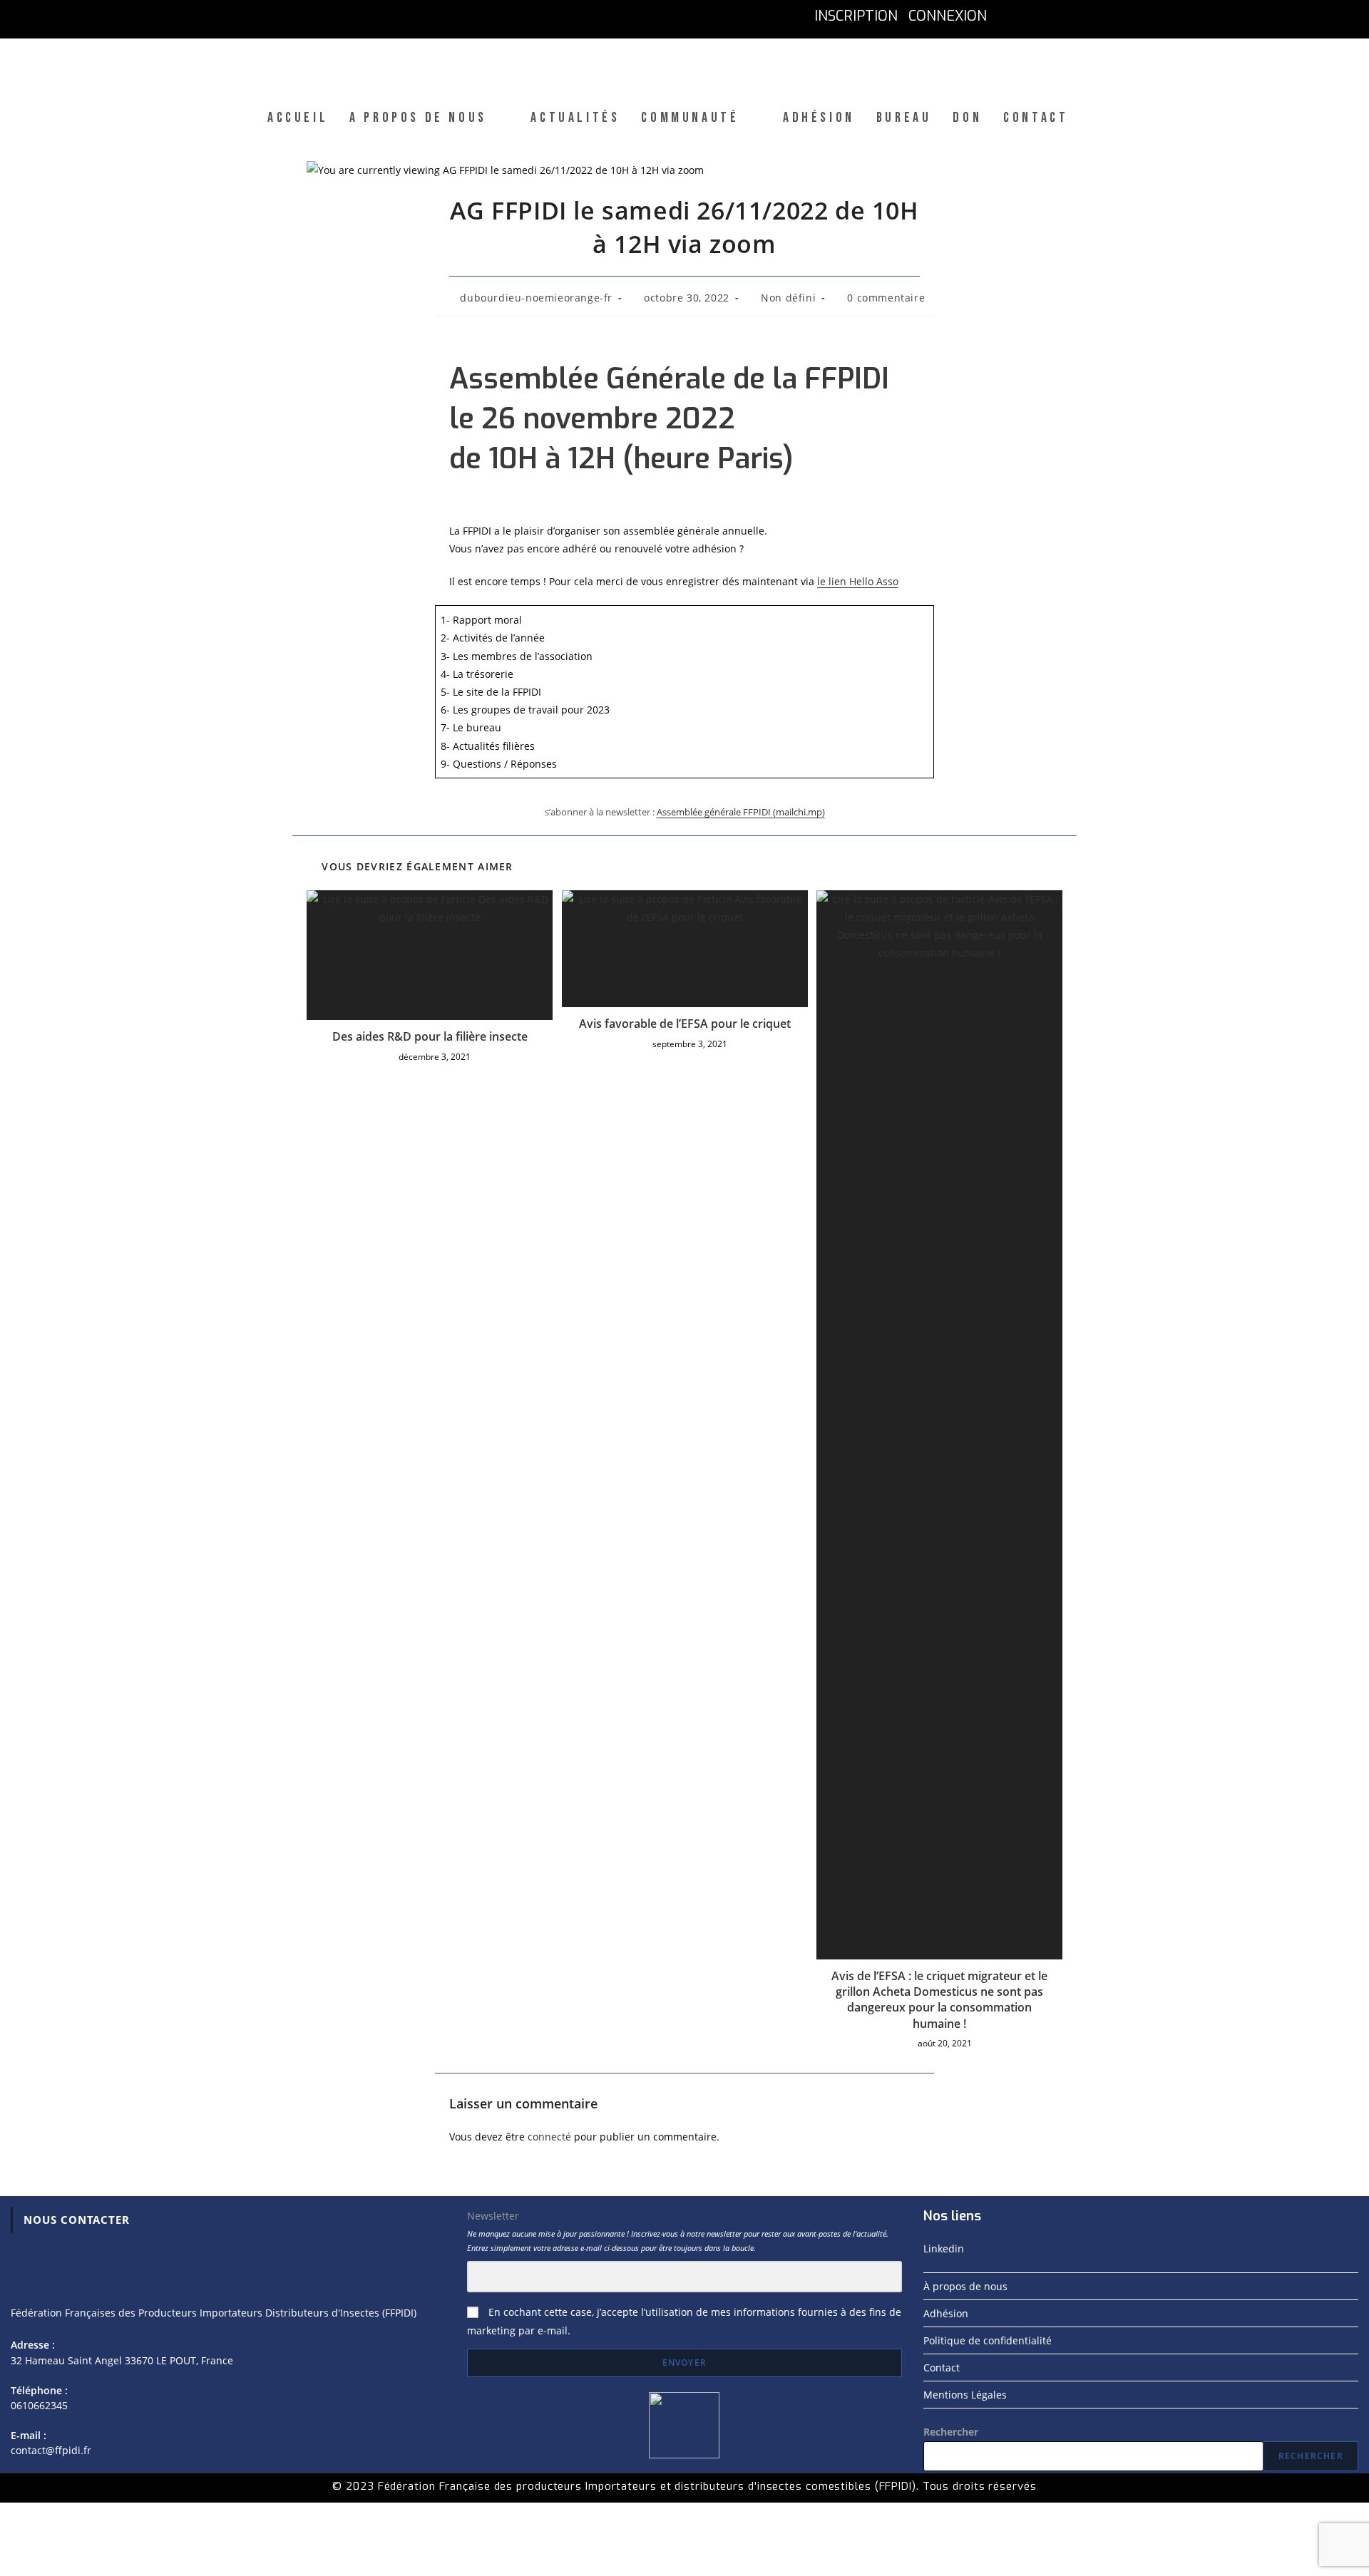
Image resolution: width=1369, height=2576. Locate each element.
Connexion (948, 16)
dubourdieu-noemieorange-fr (536, 298)
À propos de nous (965, 2286)
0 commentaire (886, 298)
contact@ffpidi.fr (51, 2450)
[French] (1008, 16)
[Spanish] (1102, 16)
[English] (1039, 16)
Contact (942, 2368)
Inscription (856, 16)
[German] (1071, 16)
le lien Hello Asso (858, 581)
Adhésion (946, 2313)
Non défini (788, 298)
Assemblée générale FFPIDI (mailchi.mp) (741, 812)
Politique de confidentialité (988, 2340)
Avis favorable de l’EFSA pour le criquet (685, 1024)
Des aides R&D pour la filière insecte (430, 1036)
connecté (549, 2137)
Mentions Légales (965, 2395)
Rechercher (951, 2432)
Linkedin (944, 2248)
